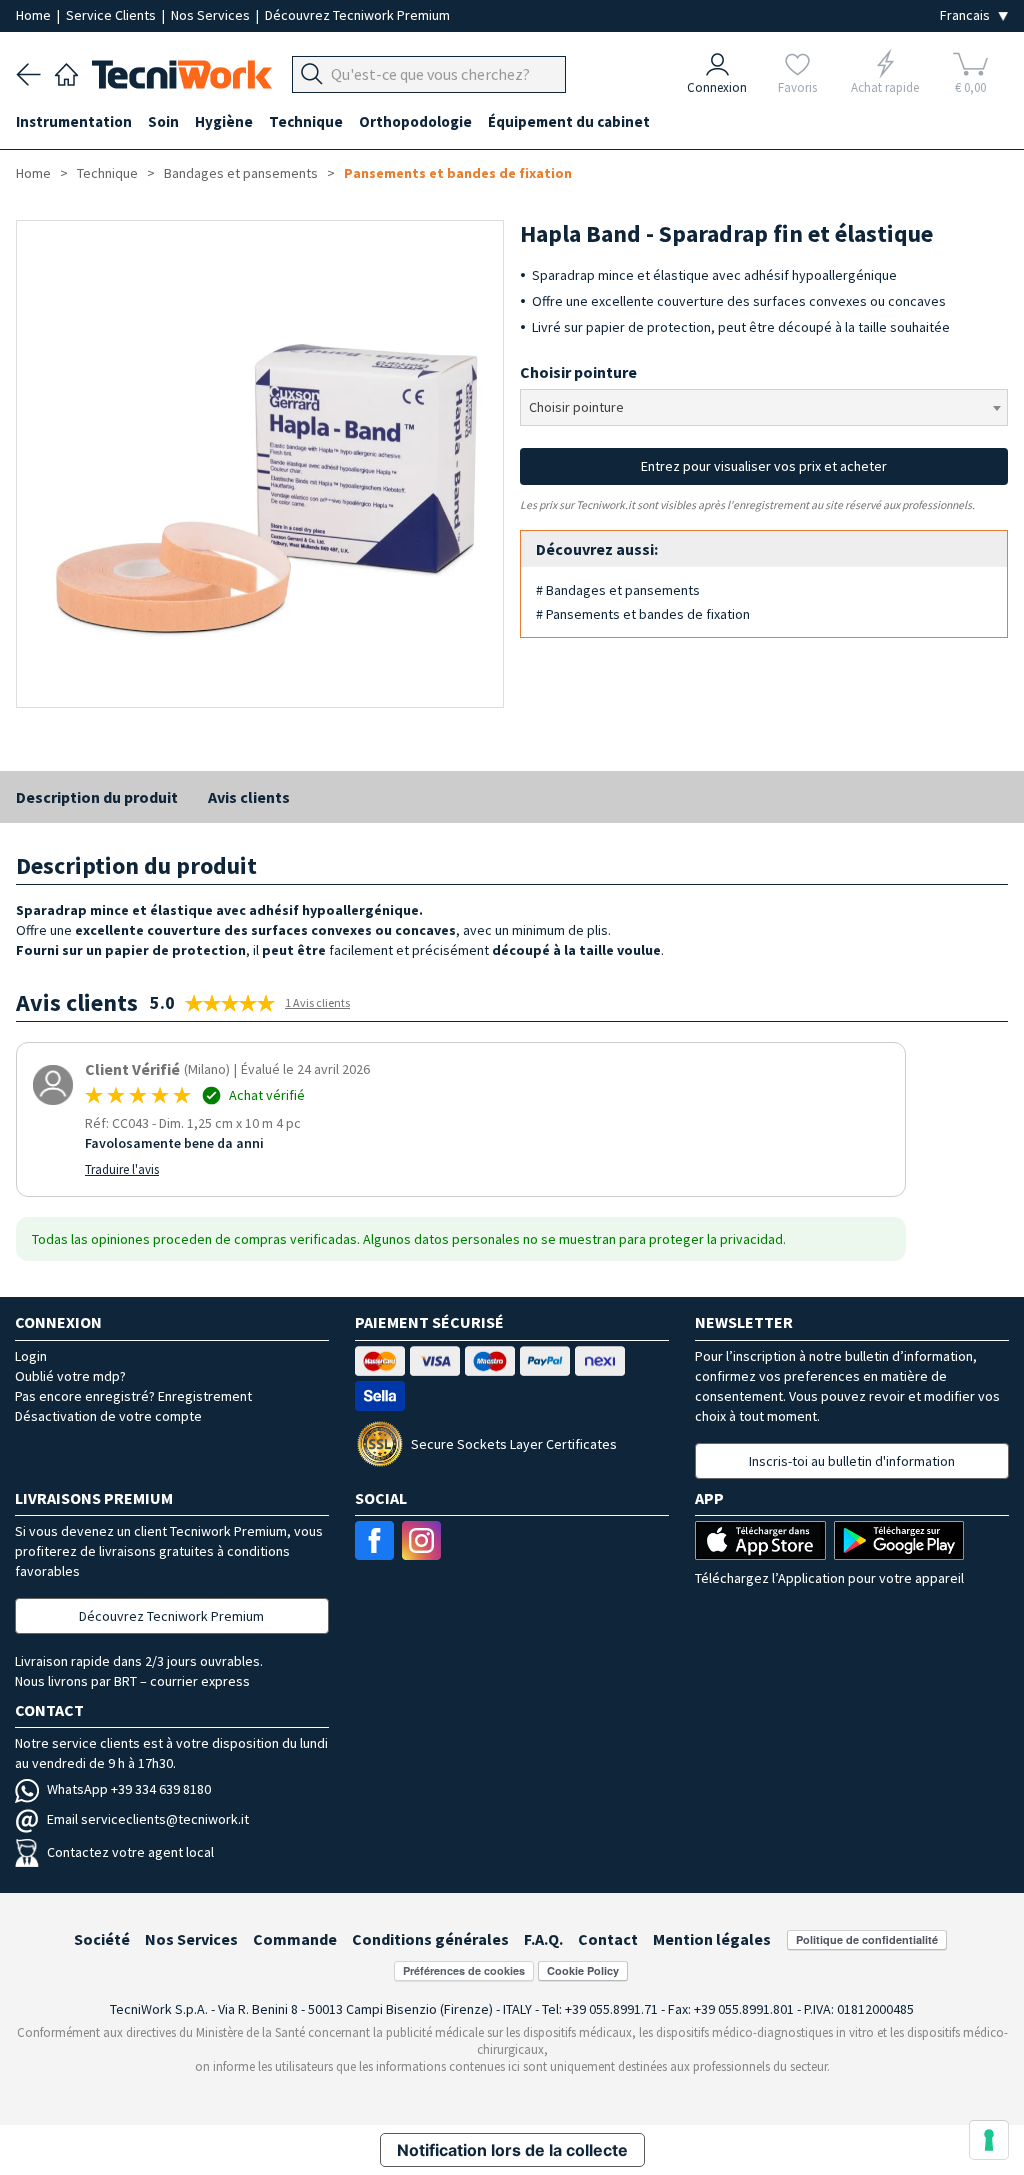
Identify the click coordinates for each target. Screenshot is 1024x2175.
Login (31, 1356)
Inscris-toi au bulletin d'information (852, 1461)
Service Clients (112, 15)
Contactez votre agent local (130, 1852)
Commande (295, 1939)
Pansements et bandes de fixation (458, 173)
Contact (608, 1939)
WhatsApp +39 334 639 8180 (129, 1789)
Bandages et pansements (241, 173)
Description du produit (97, 797)
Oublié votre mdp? (70, 1376)
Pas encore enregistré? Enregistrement (133, 1396)
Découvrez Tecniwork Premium (357, 15)
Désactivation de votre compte (108, 1416)
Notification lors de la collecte (512, 2150)
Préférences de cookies (464, 1970)
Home (35, 15)
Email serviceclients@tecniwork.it (148, 1819)
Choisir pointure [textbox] (576, 407)
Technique (107, 173)
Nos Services (212, 15)
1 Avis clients (317, 1002)
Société (102, 1939)
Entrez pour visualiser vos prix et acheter (764, 466)
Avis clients (249, 797)
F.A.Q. (543, 1939)
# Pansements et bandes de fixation (643, 614)
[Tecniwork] (66, 72)
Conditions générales (430, 1939)
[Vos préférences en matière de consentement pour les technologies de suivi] (989, 2140)
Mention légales (712, 1939)
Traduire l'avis (122, 1169)
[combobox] (764, 407)
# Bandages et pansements (618, 590)
